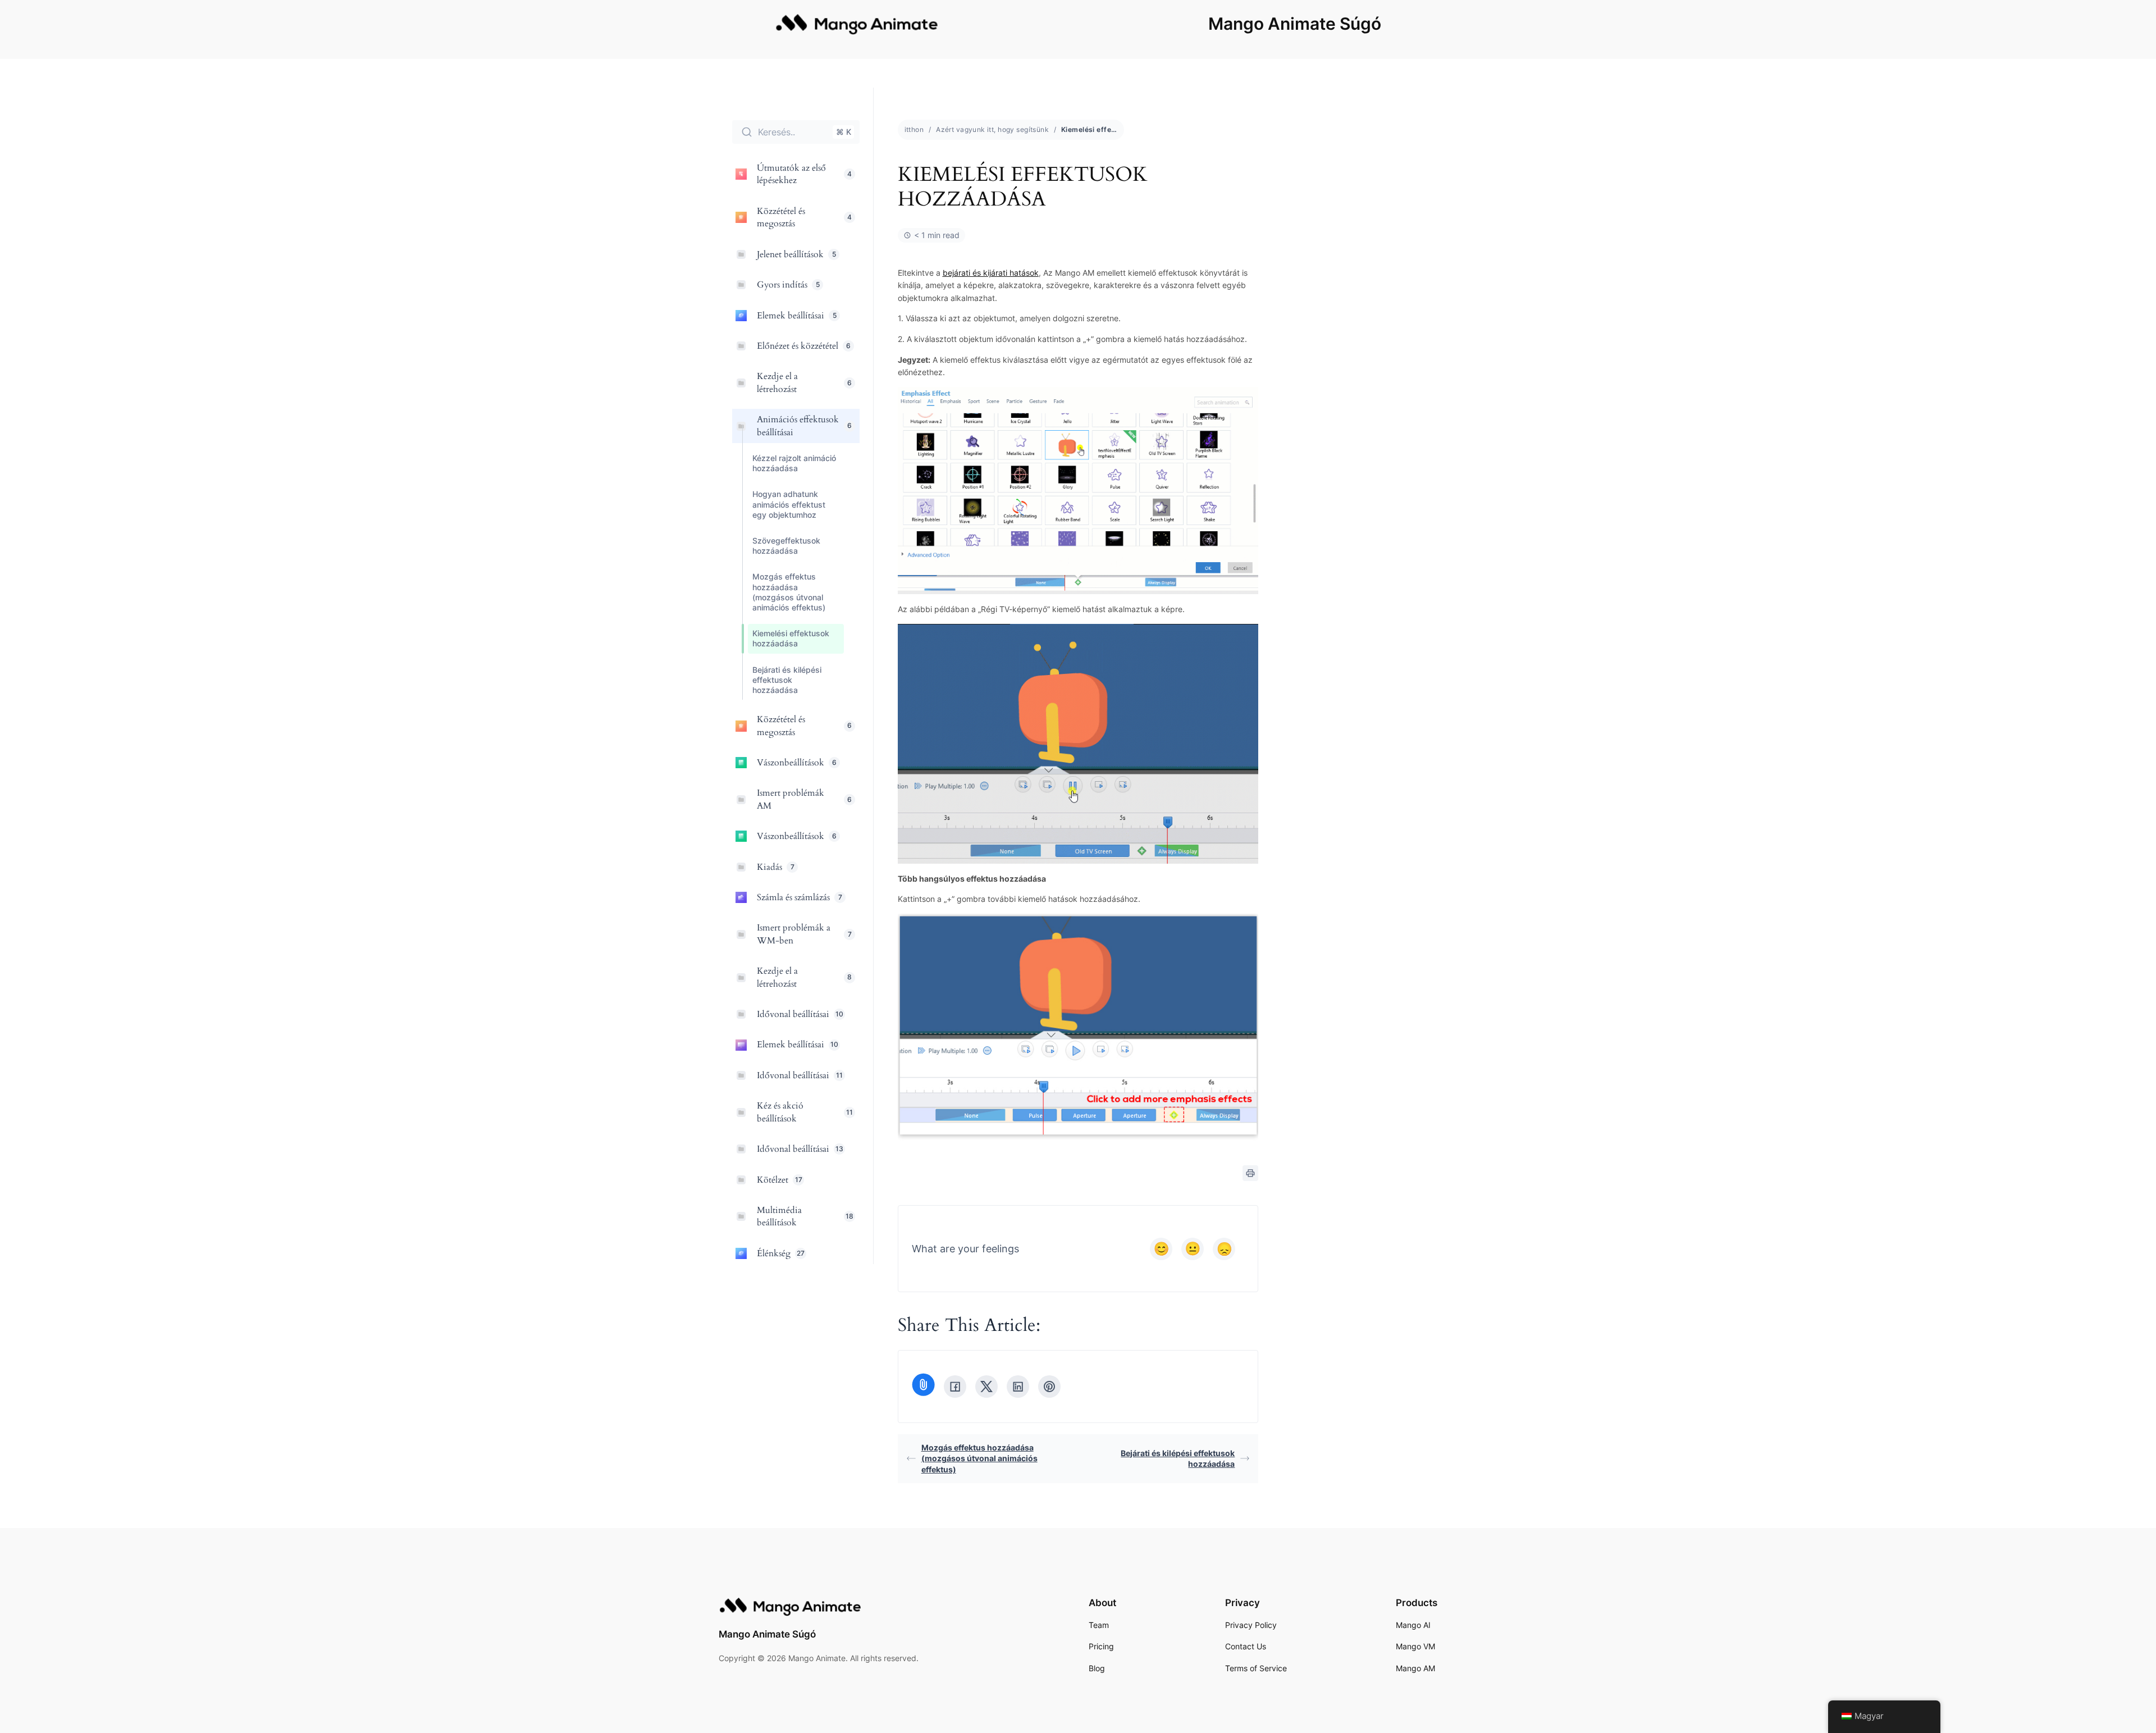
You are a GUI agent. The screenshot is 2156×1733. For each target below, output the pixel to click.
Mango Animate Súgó (1295, 24)
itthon (914, 129)
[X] (986, 1387)
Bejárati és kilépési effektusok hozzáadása (1178, 1459)
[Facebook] (955, 1387)
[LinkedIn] (1018, 1387)
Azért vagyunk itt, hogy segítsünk (992, 129)
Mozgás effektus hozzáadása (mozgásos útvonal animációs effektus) (979, 1458)
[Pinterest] (1049, 1387)
